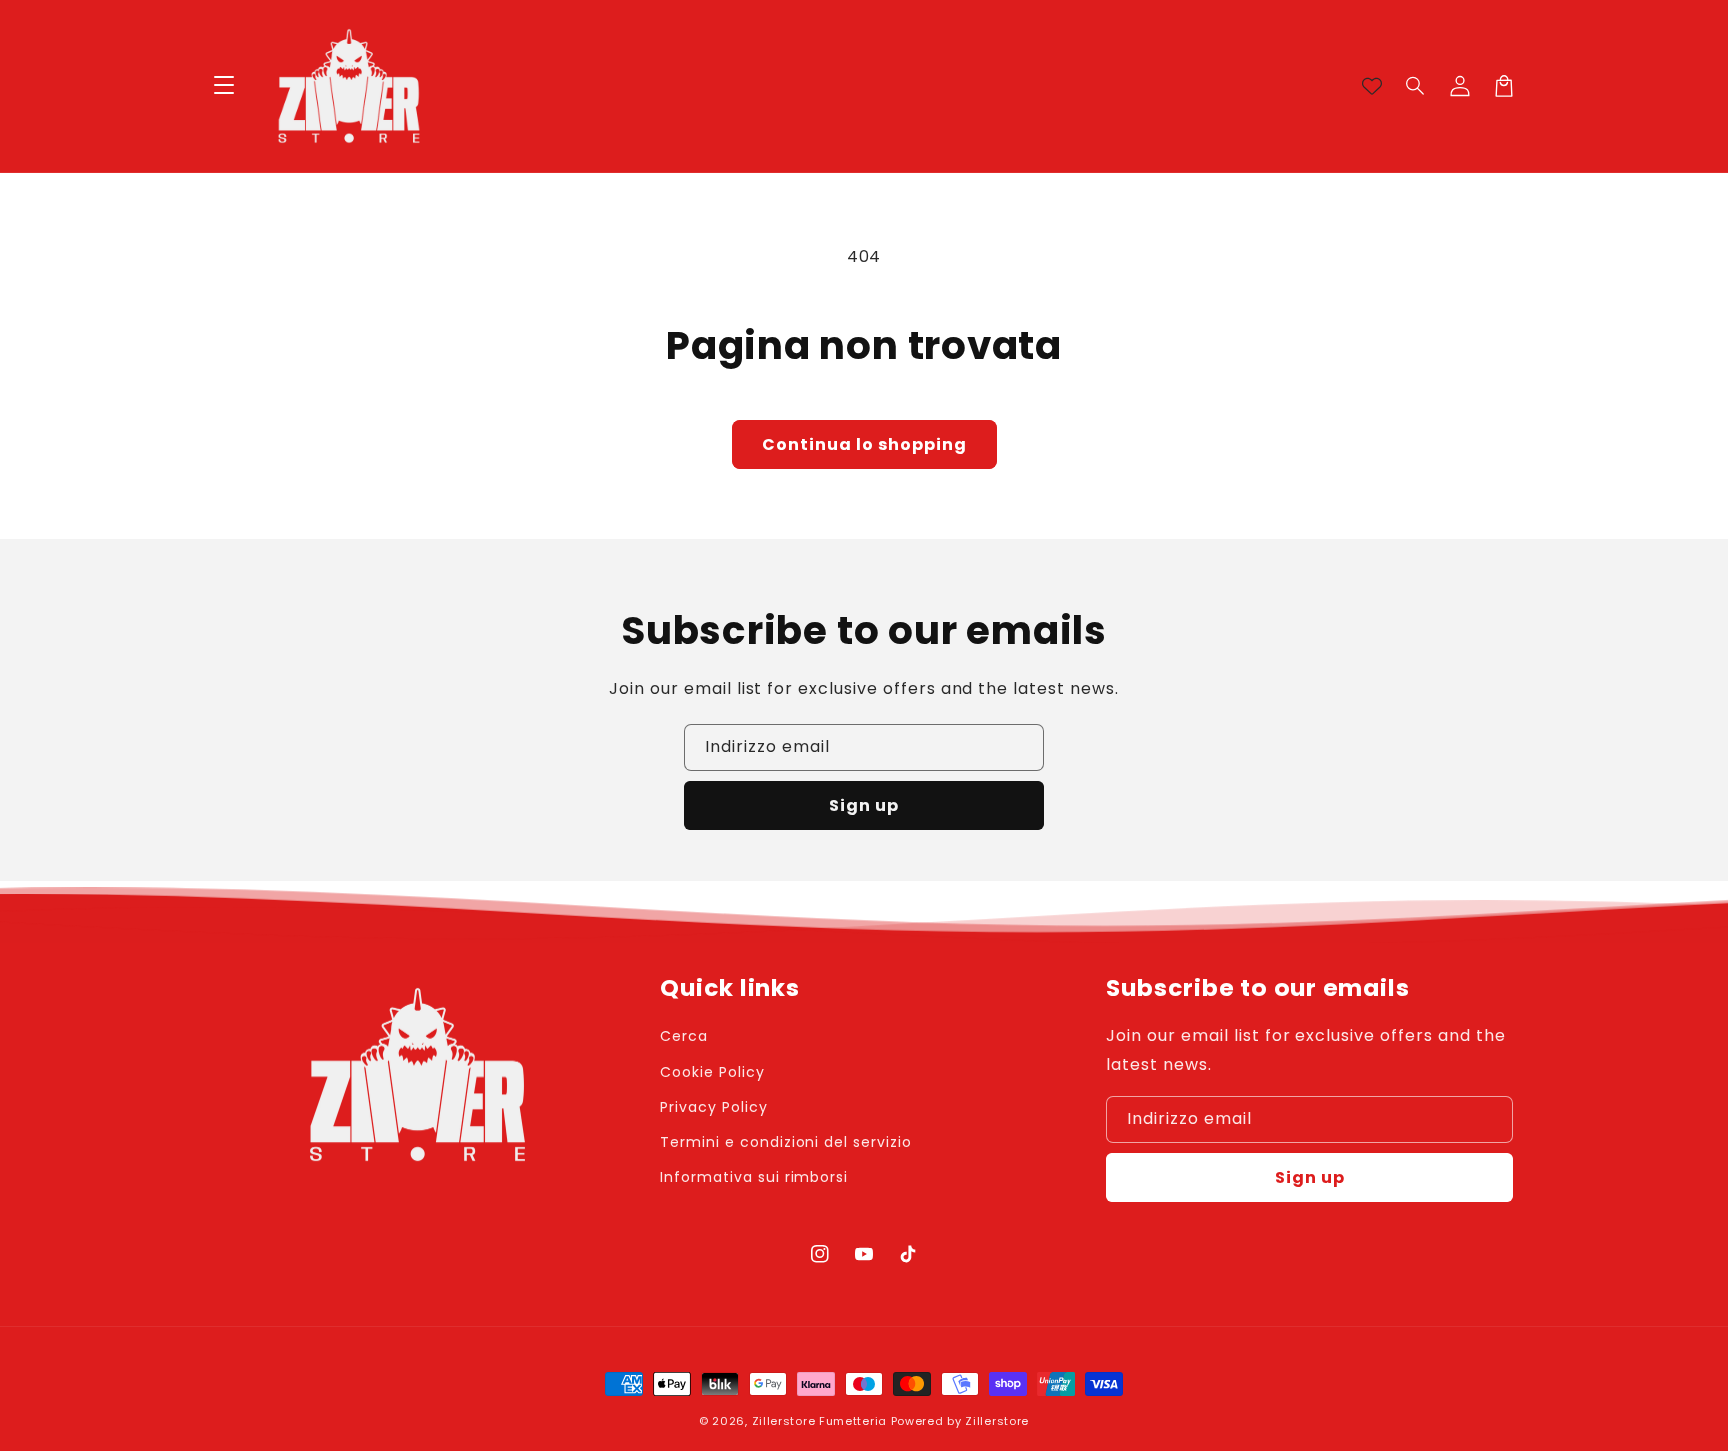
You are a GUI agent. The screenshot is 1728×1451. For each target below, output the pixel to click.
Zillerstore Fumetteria (819, 1421)
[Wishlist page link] (1372, 86)
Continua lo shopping (864, 444)
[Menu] (224, 86)
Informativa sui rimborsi (754, 1177)
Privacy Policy (713, 1107)
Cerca (684, 1036)
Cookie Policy (712, 1072)
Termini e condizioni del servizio (786, 1142)
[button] (1416, 86)
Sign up (864, 805)
